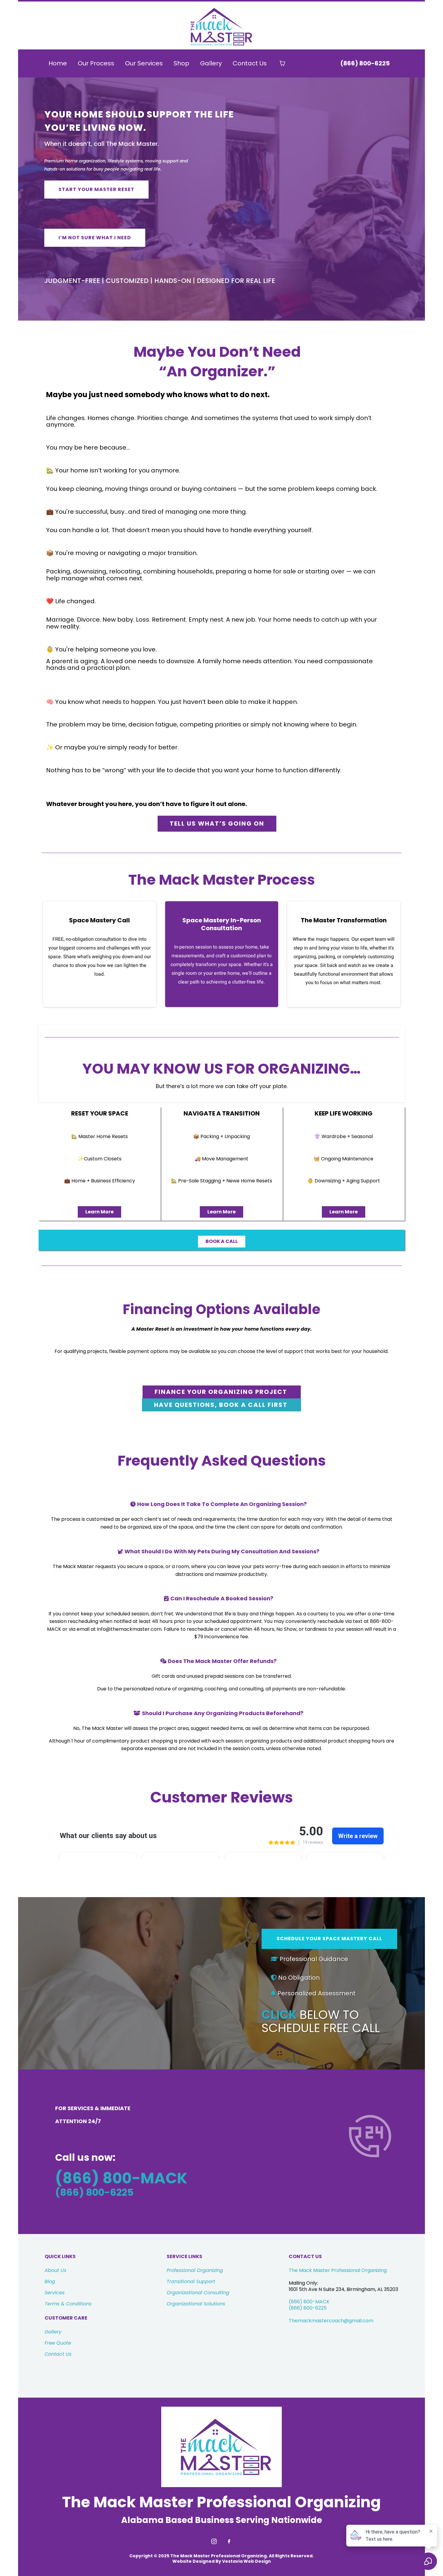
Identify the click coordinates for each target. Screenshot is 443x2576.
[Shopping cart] (282, 63)
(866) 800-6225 (308, 2308)
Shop (181, 63)
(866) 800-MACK (309, 2302)
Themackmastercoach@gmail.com (331, 2321)
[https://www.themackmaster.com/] (222, 27)
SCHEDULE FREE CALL (321, 2028)
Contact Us (250, 63)
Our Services (144, 63)
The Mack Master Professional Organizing (338, 2270)
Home (58, 63)
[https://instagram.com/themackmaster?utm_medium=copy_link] (214, 2541)
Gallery (211, 63)
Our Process (96, 63)
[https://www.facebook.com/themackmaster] (229, 2541)
